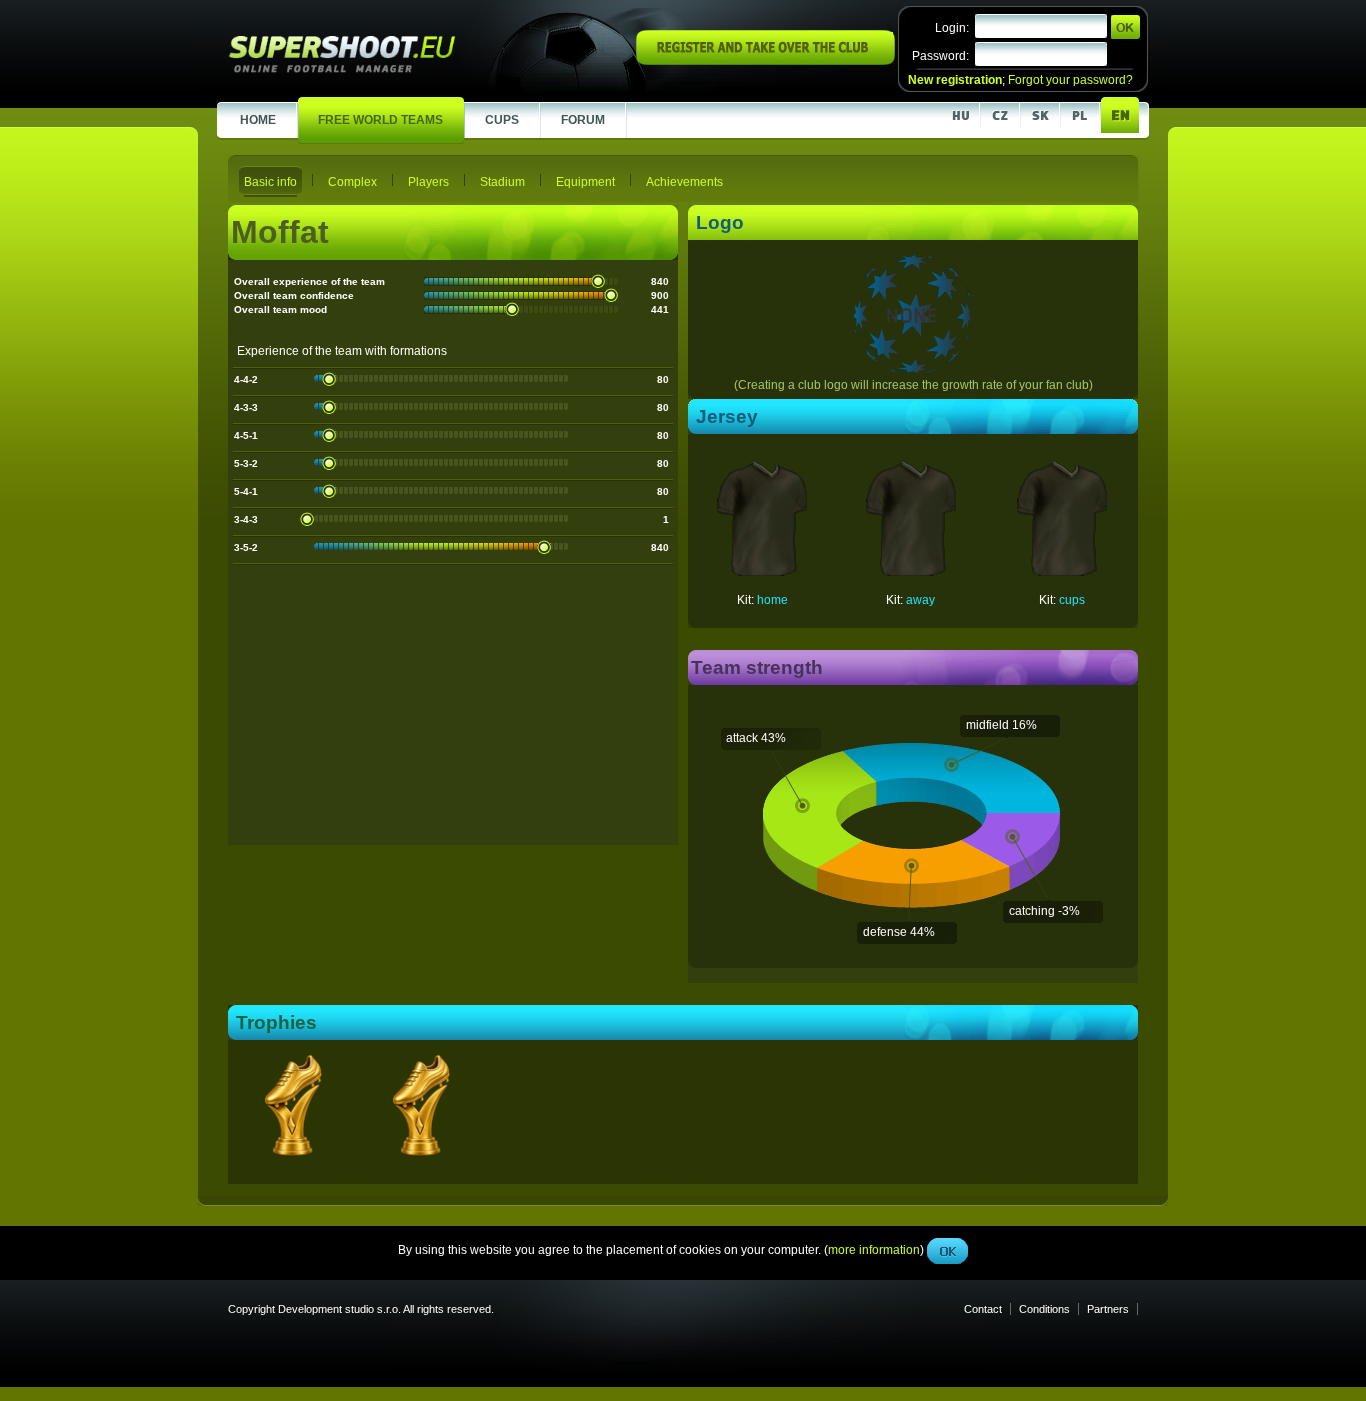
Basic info (270, 182)
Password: (940, 56)
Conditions (1044, 1309)
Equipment (585, 182)
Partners (1108, 1309)
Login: (952, 28)
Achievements (684, 182)
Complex (352, 182)
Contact (983, 1309)
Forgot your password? (1070, 80)
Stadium (502, 182)
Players (428, 182)
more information (874, 449)
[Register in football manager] (765, 61)
